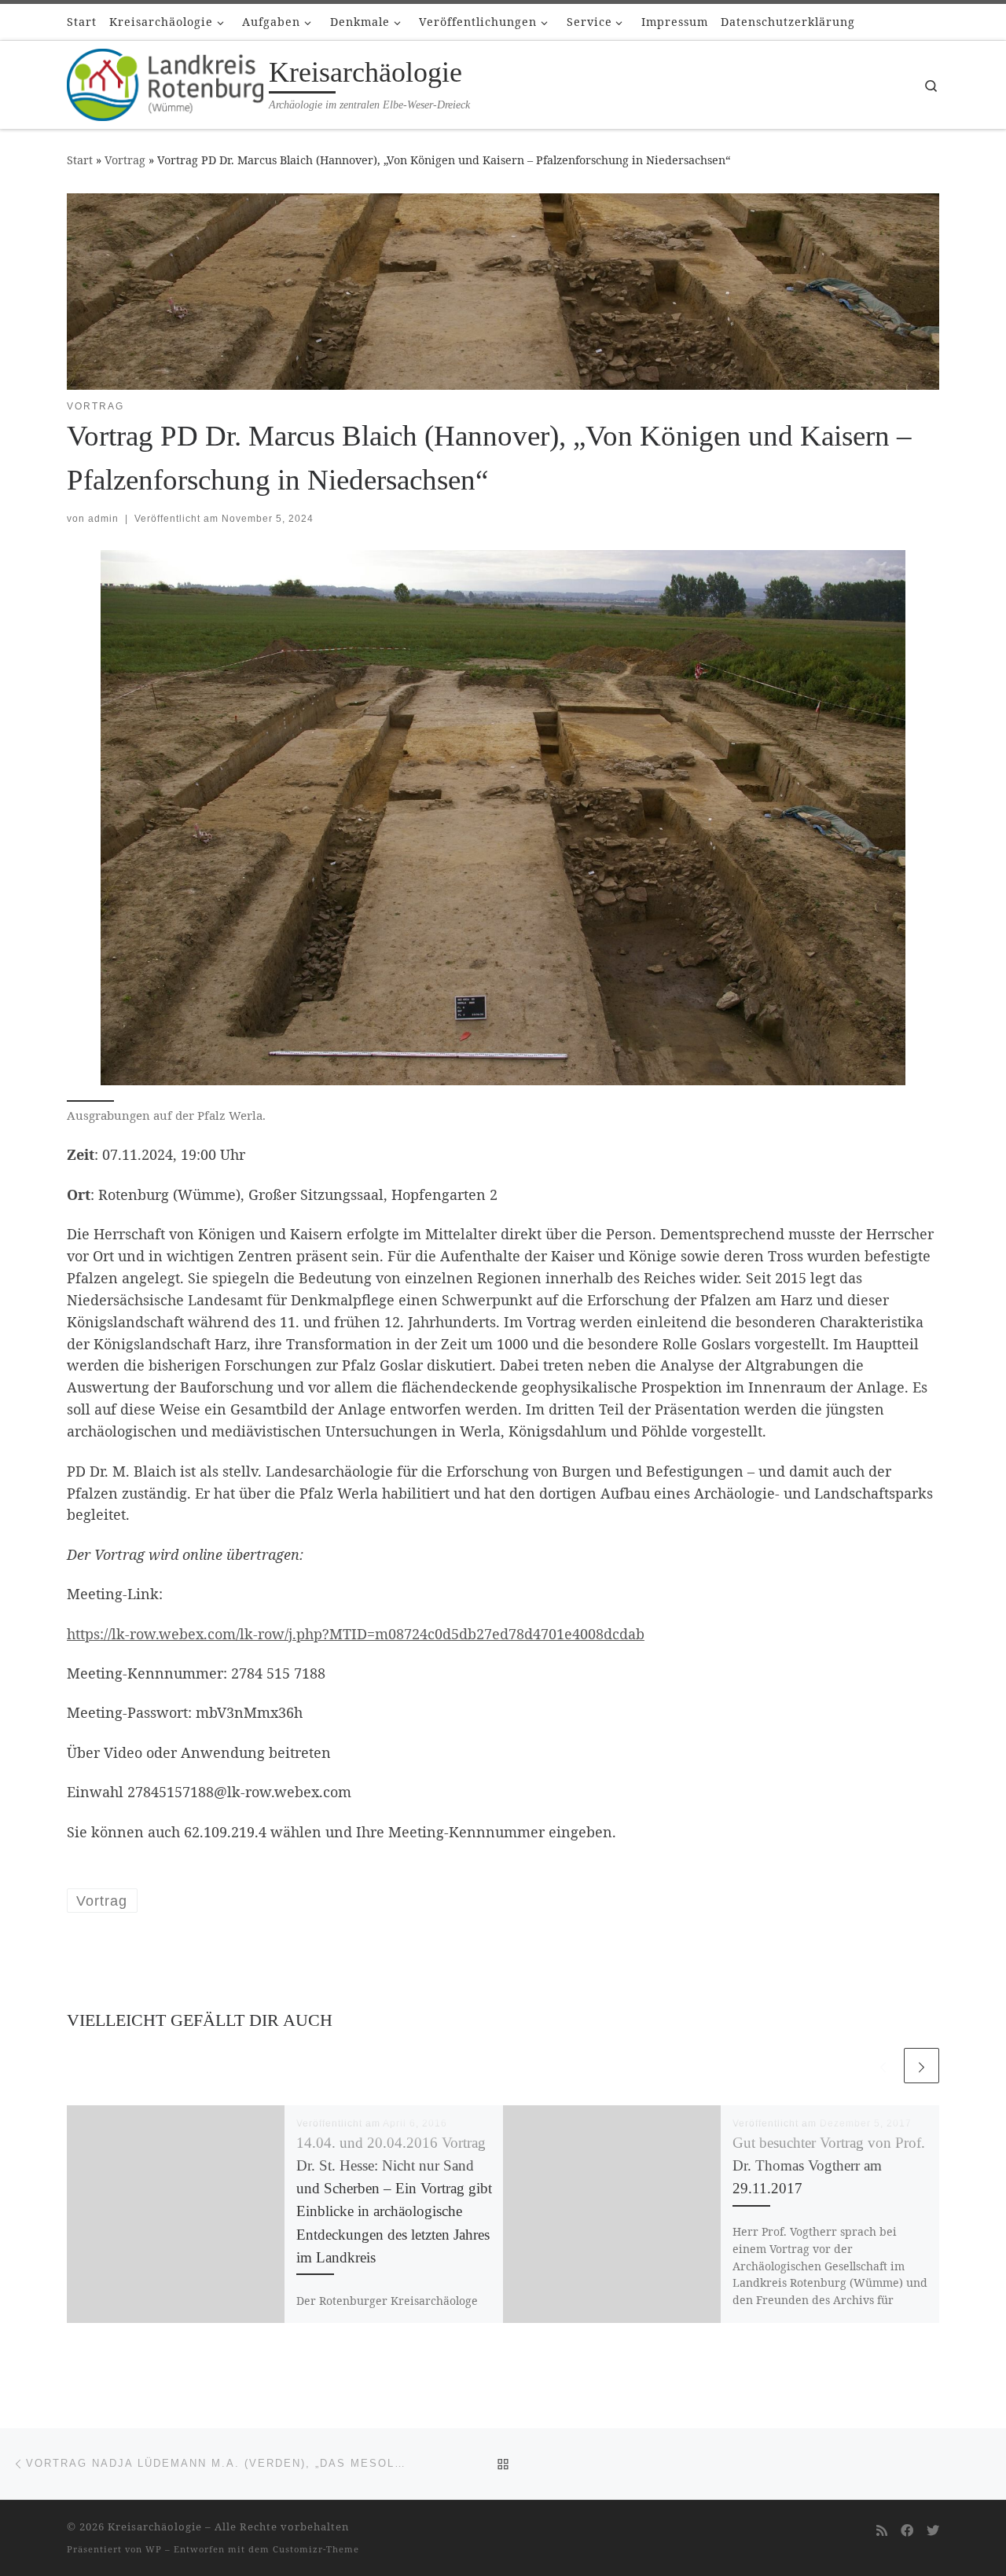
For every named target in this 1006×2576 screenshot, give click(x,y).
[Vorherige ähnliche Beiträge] (883, 2066)
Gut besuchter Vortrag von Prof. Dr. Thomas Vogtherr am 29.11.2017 (829, 2165)
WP (154, 2549)
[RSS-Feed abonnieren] (882, 2531)
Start (80, 160)
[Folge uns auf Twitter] (933, 2531)
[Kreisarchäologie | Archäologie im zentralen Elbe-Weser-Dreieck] (165, 82)
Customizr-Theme (316, 2549)
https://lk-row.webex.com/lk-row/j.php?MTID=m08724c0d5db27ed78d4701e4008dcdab (356, 1634)
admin (103, 519)
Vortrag (125, 160)
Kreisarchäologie (155, 2526)
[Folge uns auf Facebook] (907, 2531)
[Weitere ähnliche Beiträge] (922, 2066)
